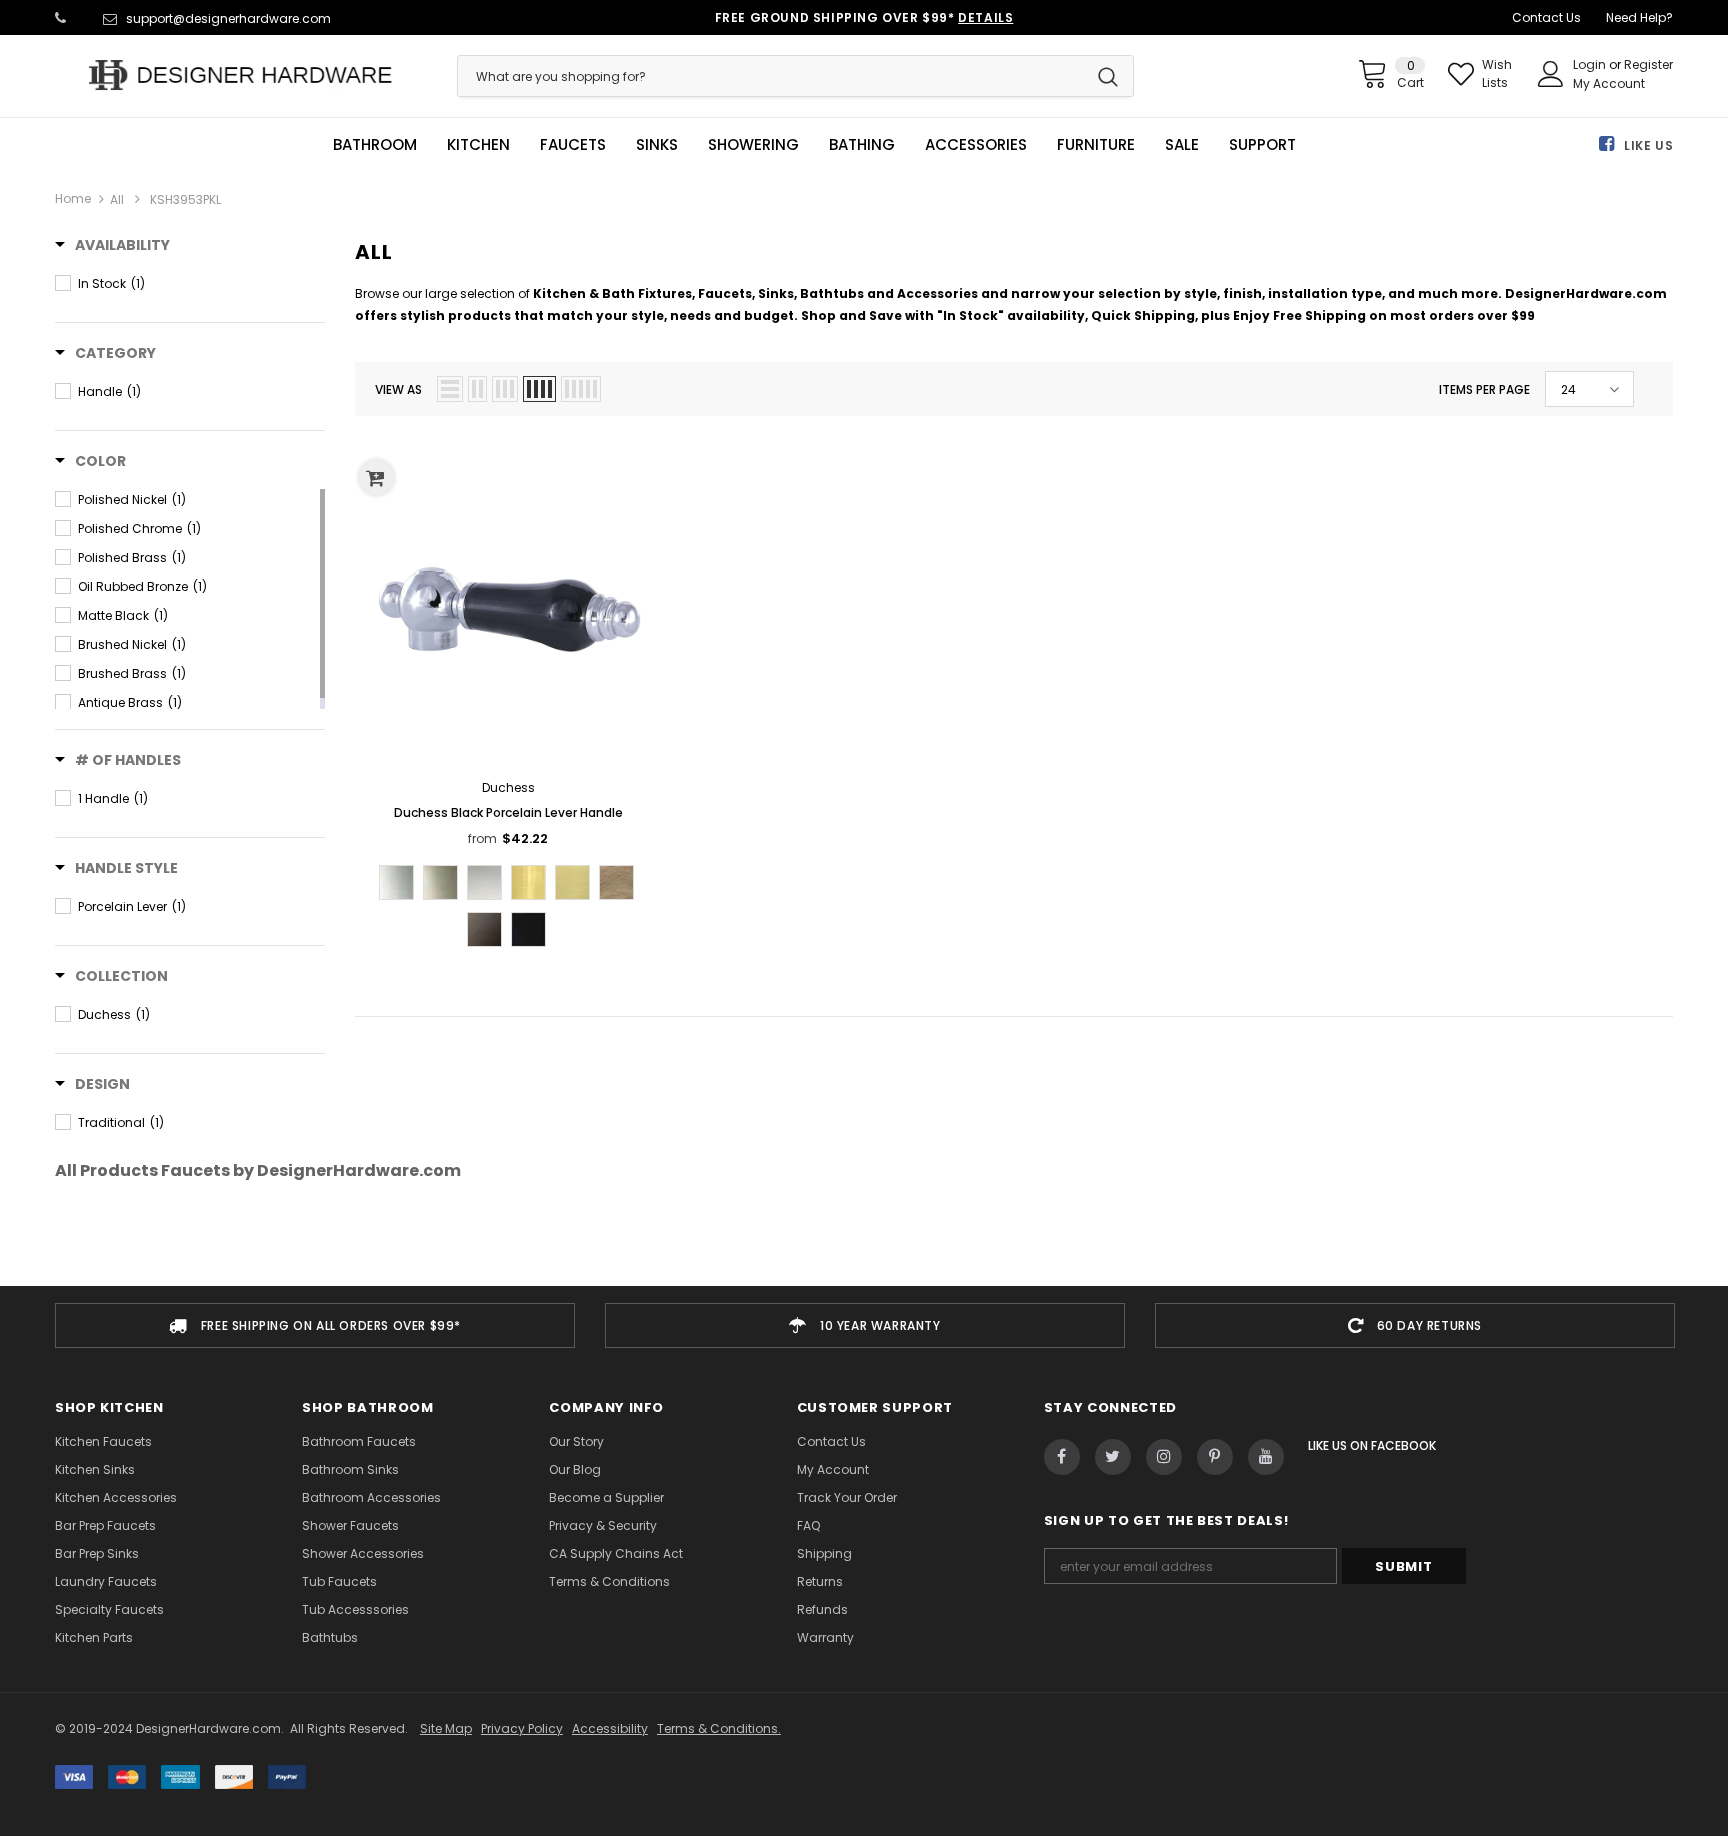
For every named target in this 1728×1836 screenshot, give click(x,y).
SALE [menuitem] (1182, 145)
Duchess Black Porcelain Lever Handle (508, 812)
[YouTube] (1266, 1457)
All (117, 199)
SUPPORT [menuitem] (1262, 145)
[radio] (396, 882)
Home (73, 198)
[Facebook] (1062, 1457)
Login (1591, 64)
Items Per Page (1484, 389)
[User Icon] (1551, 74)
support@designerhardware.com (228, 18)
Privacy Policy (522, 1728)
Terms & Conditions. (719, 1728)
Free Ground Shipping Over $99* (864, 17)
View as (398, 389)
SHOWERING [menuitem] (753, 145)
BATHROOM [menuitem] (375, 145)
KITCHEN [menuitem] (478, 145)
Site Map (446, 1728)
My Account (1609, 83)
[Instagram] (1164, 1457)
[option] (315, 1325)
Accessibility (610, 1728)
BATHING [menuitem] (862, 145)
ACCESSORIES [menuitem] (976, 145)
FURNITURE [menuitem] (1096, 145)
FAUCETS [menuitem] (573, 145)
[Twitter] (1113, 1457)
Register (1648, 64)
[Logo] (241, 75)
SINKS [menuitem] (657, 145)
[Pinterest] (1215, 1457)
